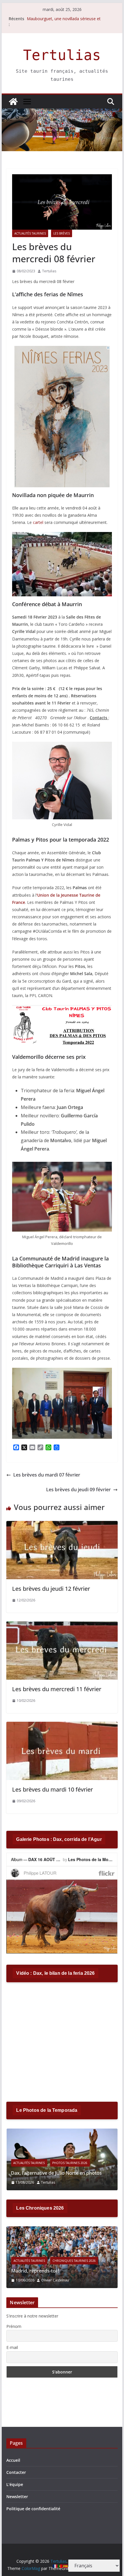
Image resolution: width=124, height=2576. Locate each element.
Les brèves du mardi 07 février (47, 1475)
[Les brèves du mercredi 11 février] (62, 1625)
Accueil (13, 2460)
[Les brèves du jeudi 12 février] (62, 1525)
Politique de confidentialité (33, 2509)
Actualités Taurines (30, 233)
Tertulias (62, 55)
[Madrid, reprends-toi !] (62, 2230)
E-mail (12, 2347)
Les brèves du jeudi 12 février (51, 1589)
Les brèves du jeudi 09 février (78, 1490)
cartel (38, 522)
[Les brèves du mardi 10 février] (62, 1726)
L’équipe (15, 2484)
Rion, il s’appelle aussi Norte (53, 19)
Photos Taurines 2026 (70, 2163)
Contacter (16, 2472)
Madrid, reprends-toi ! (35, 2271)
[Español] (66, 2566)
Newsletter (17, 2497)
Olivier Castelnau (55, 2280)
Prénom (14, 2326)
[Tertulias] (13, 102)
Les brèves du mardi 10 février (52, 1789)
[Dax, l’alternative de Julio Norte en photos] (62, 2132)
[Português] (61, 2566)
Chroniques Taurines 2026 (74, 2261)
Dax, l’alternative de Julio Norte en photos (56, 2173)
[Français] (55, 2566)
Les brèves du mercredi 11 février (57, 1689)
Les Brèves (62, 233)
